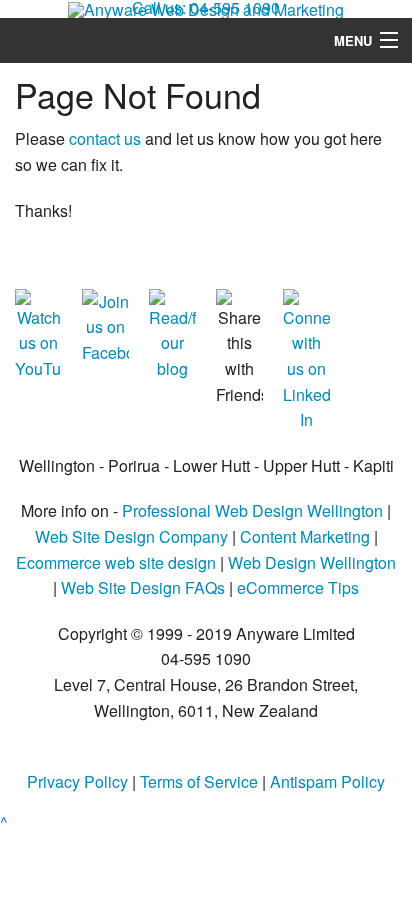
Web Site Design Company (131, 536)
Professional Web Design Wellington (252, 510)
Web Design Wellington (312, 562)
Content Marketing (305, 536)
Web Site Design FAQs (143, 587)
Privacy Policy (77, 781)
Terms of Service (199, 781)
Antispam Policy (327, 781)
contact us (105, 138)
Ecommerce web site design (116, 562)
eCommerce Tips (298, 587)
